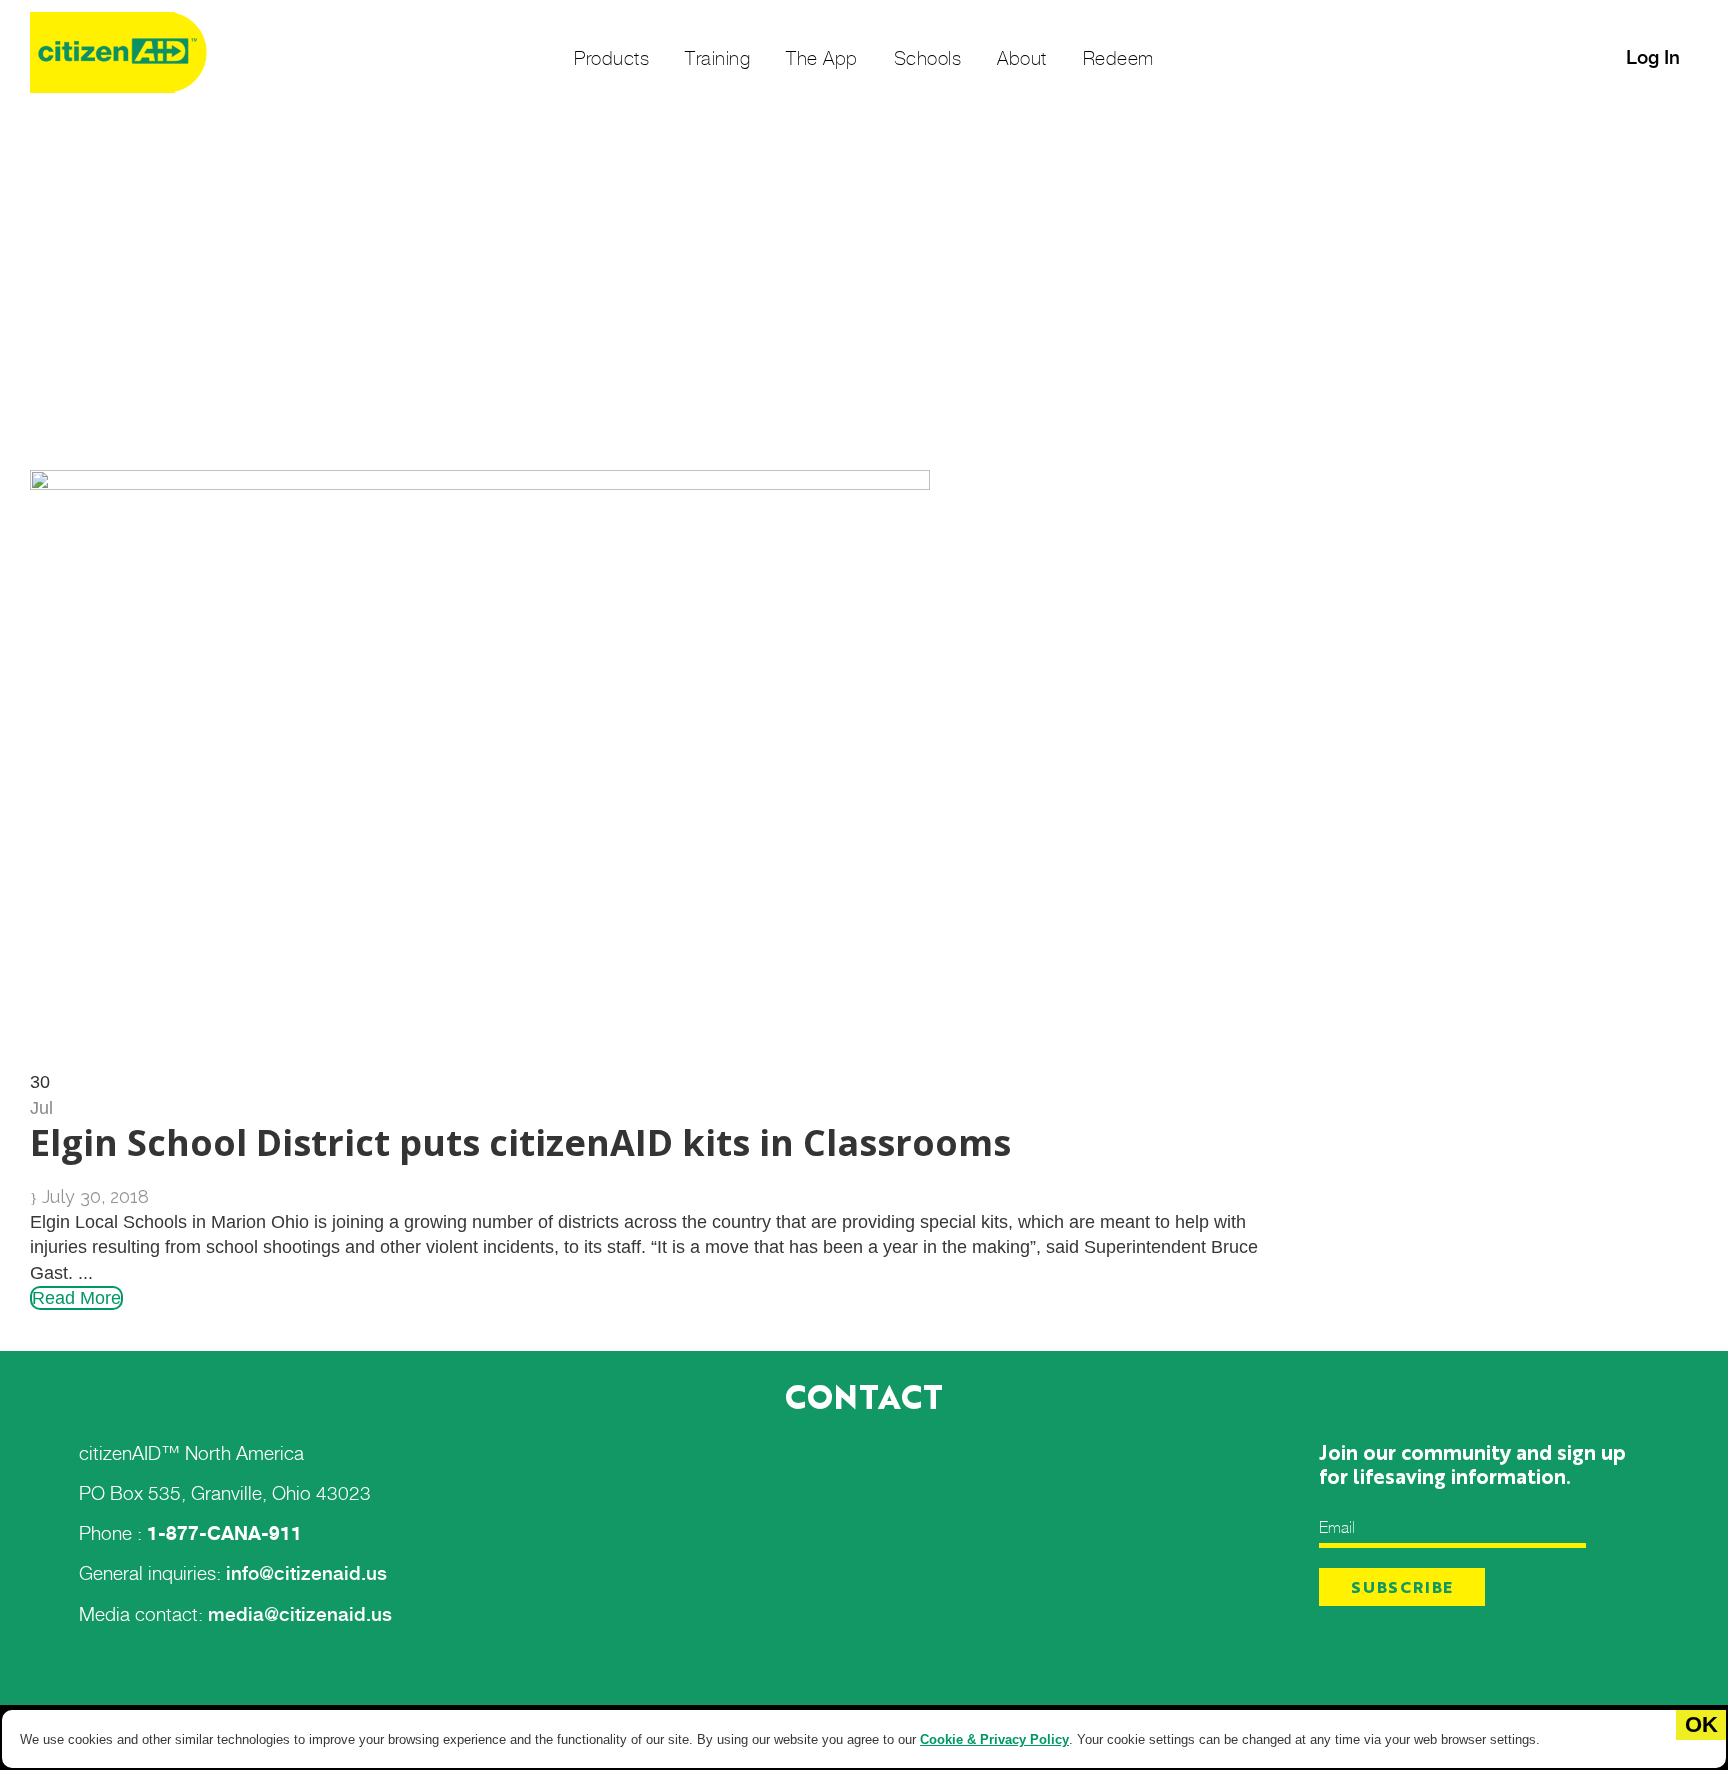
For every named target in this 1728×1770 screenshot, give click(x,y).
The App (822, 58)
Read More (76, 1298)
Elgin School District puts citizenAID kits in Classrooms (520, 1142)
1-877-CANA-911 (224, 1533)
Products (611, 58)
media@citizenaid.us (300, 1614)
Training (717, 58)
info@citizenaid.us (306, 1573)
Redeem (1118, 58)
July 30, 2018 (95, 1196)
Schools (928, 58)
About (1022, 58)
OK (1701, 1724)
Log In (1653, 57)
